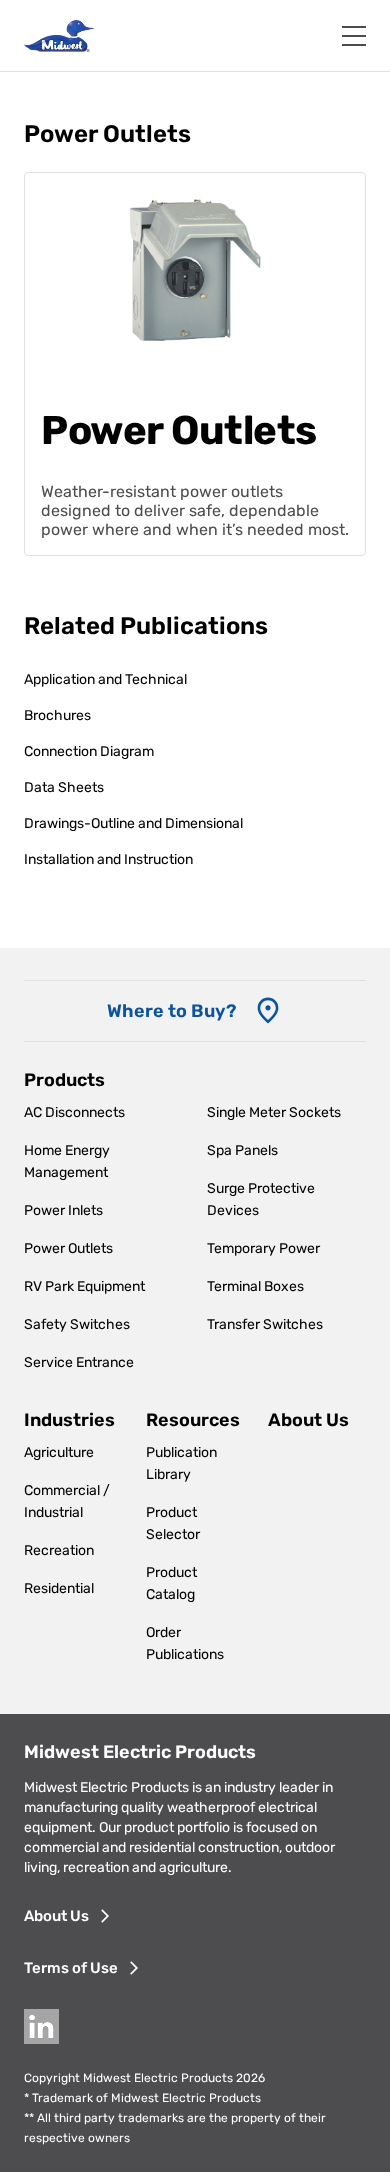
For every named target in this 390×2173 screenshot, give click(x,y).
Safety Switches (77, 1324)
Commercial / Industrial (67, 1501)
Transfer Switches (265, 1324)
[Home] (59, 36)
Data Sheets (64, 787)
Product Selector (173, 1523)
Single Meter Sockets (274, 1112)
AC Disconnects (74, 1112)
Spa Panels (242, 1150)
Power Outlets (68, 1248)
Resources (193, 1420)
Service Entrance (79, 1362)
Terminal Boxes (255, 1286)
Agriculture (59, 1452)
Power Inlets (63, 1210)
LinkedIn (41, 2026)
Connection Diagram (89, 751)
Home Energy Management (67, 1161)
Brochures (57, 715)
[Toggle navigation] (354, 36)
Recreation (59, 1550)
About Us (308, 1420)
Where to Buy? (171, 1011)
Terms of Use (71, 1968)
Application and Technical (105, 679)
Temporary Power (263, 1248)
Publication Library (181, 1463)
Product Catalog (171, 1583)
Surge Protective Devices (261, 1199)
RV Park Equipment (84, 1286)
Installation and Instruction (108, 859)
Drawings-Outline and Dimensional (133, 823)
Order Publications (185, 1643)
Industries (69, 1420)
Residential (59, 1588)
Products (64, 1080)
